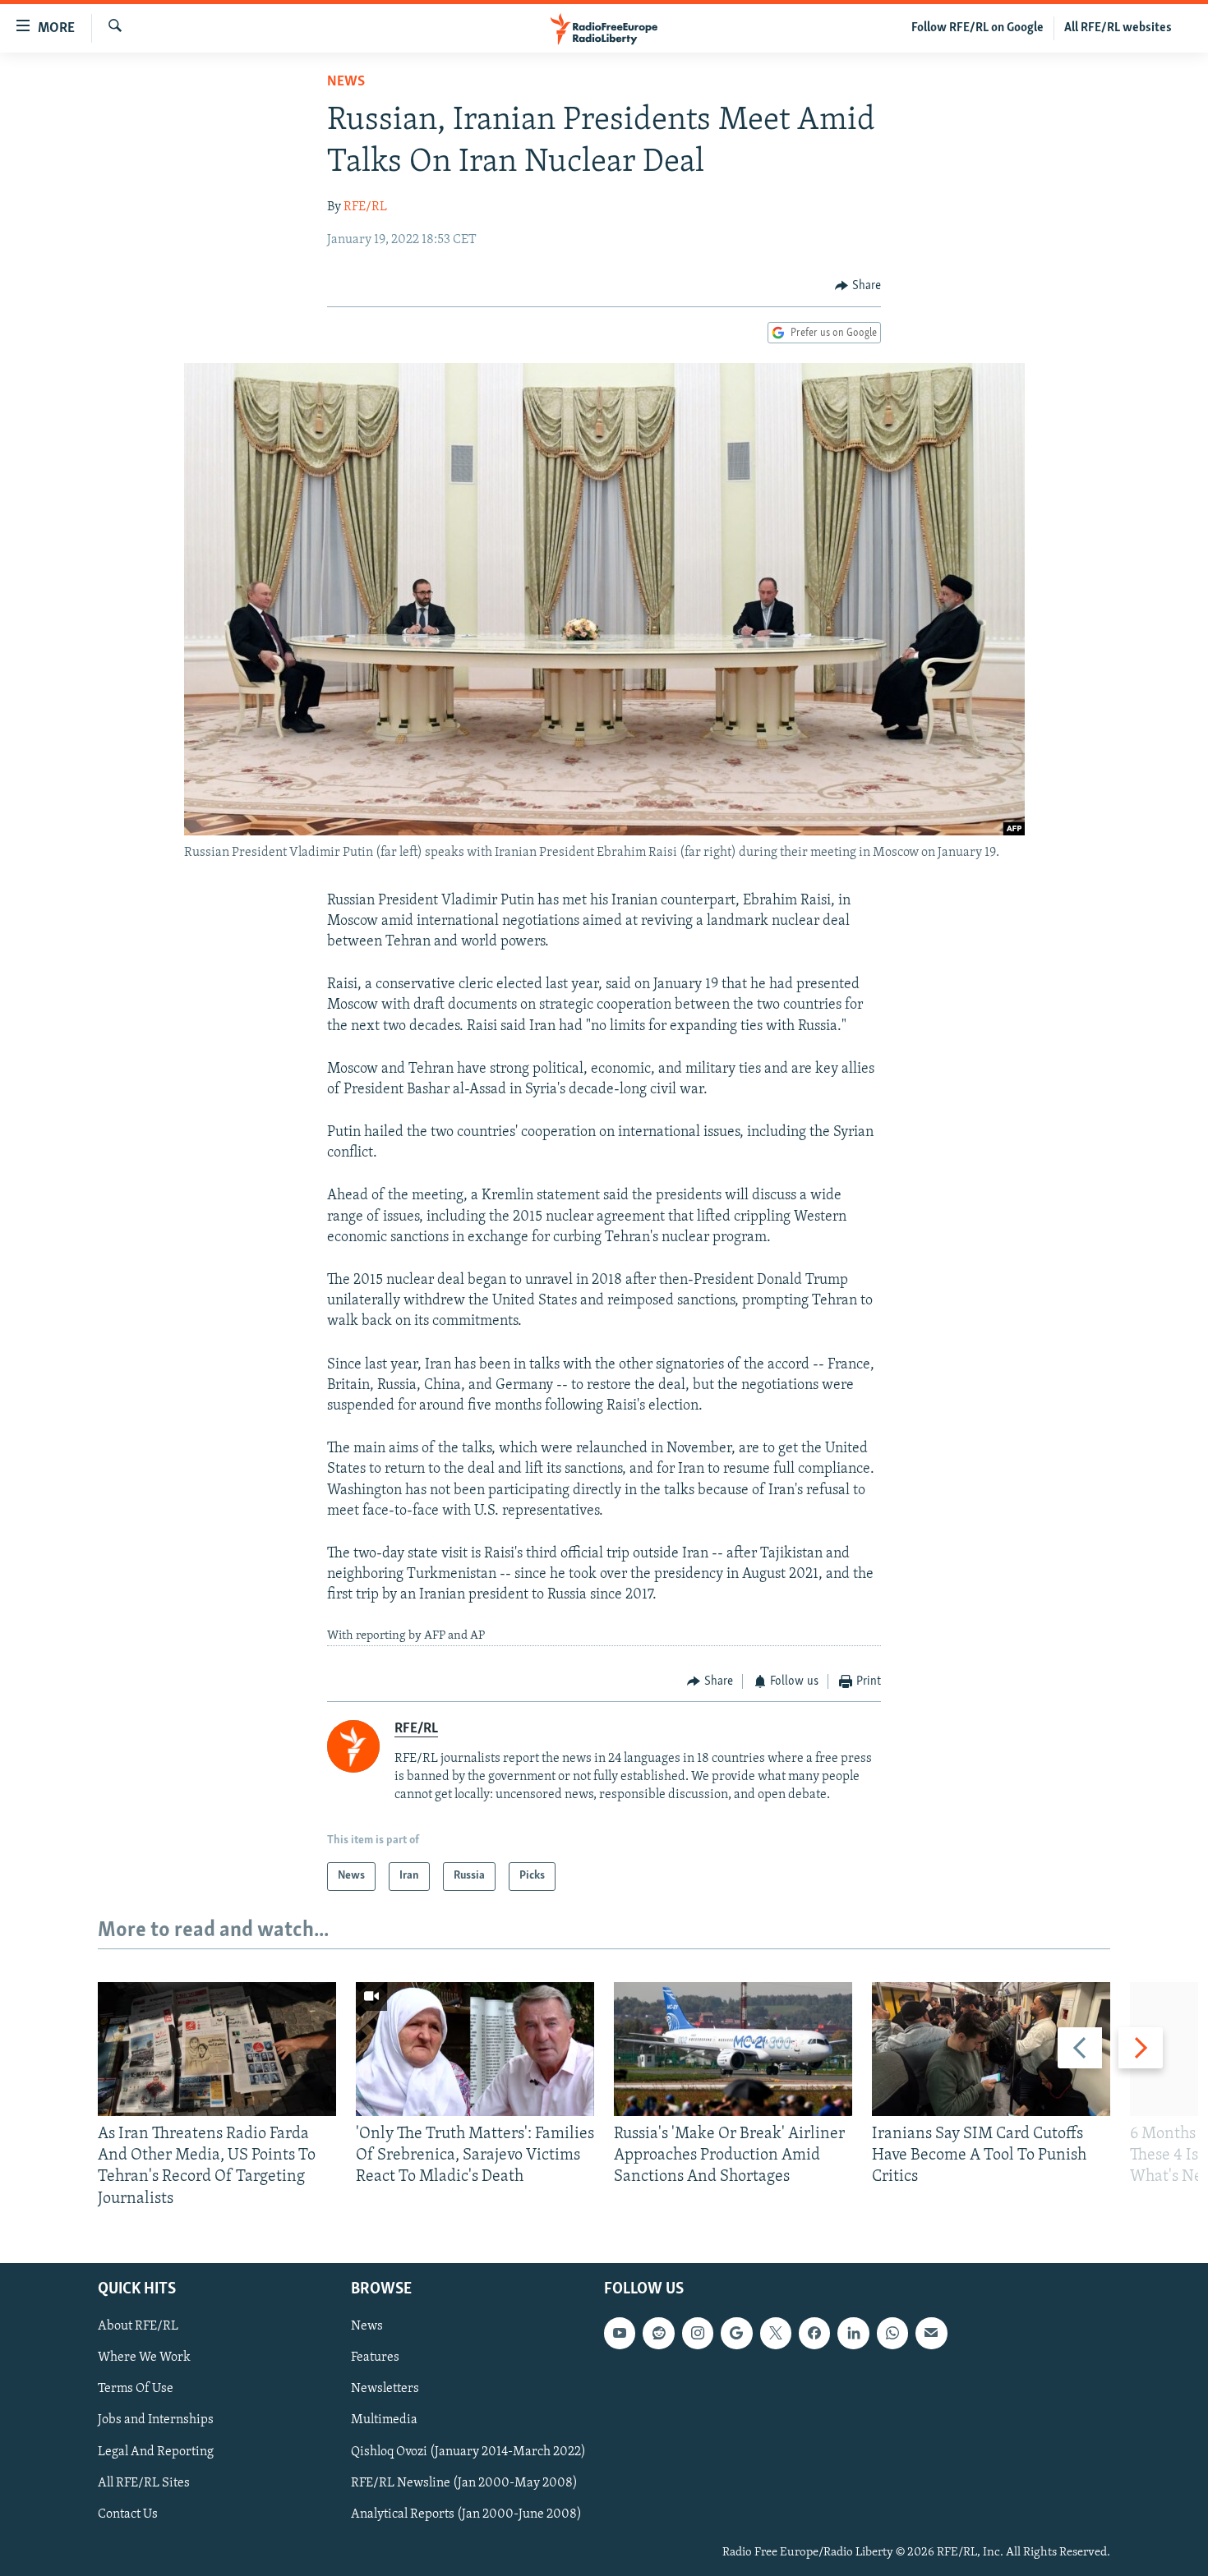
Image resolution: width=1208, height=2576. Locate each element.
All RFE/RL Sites (144, 2482)
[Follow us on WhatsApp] (892, 2333)
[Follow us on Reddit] (658, 2333)
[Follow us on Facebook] (814, 2333)
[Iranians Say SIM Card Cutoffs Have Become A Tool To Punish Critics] (991, 2049)
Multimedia (384, 2420)
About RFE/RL (138, 2326)
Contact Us (128, 2514)
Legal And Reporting (156, 2451)
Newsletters (385, 2389)
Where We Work (144, 2357)
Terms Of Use (136, 2389)
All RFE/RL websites (1118, 28)
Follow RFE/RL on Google (977, 28)
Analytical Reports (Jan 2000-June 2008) (466, 2514)
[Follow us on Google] (736, 2333)
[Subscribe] (931, 2333)
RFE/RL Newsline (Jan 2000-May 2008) (464, 2482)
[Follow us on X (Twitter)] (776, 2333)
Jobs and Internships (156, 2420)
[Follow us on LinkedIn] (853, 2333)
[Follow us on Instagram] (698, 2333)
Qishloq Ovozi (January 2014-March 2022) (468, 2451)
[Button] (858, 286)
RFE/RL (365, 207)
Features (375, 2357)
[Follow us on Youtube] (620, 2333)
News (346, 82)
